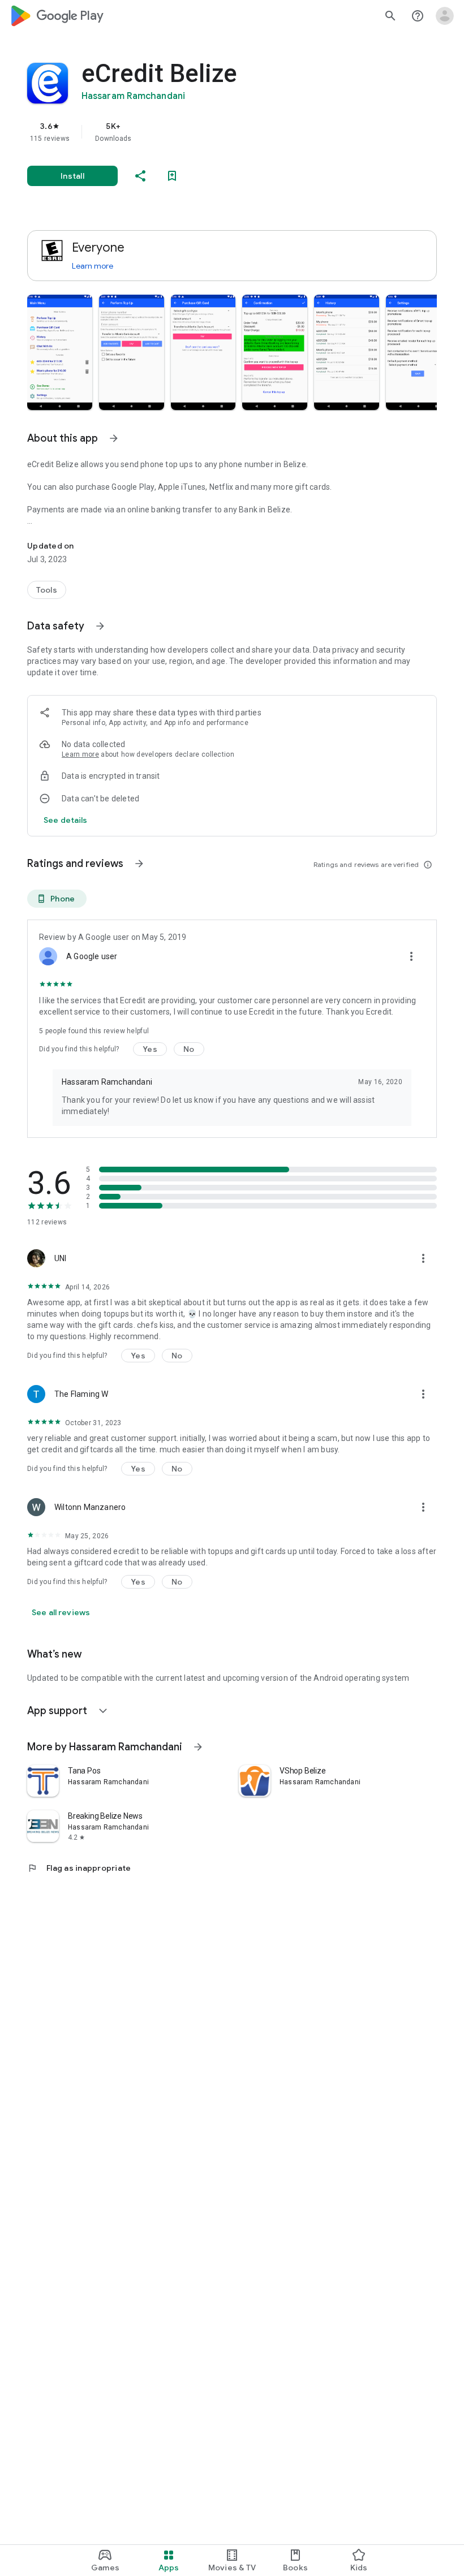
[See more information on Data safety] (100, 626)
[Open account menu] (445, 16)
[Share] (140, 176)
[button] (60, 352)
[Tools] (47, 590)
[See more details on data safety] (66, 820)
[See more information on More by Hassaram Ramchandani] (198, 1747)
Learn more (93, 266)
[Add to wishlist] (172, 176)
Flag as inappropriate (79, 1868)
